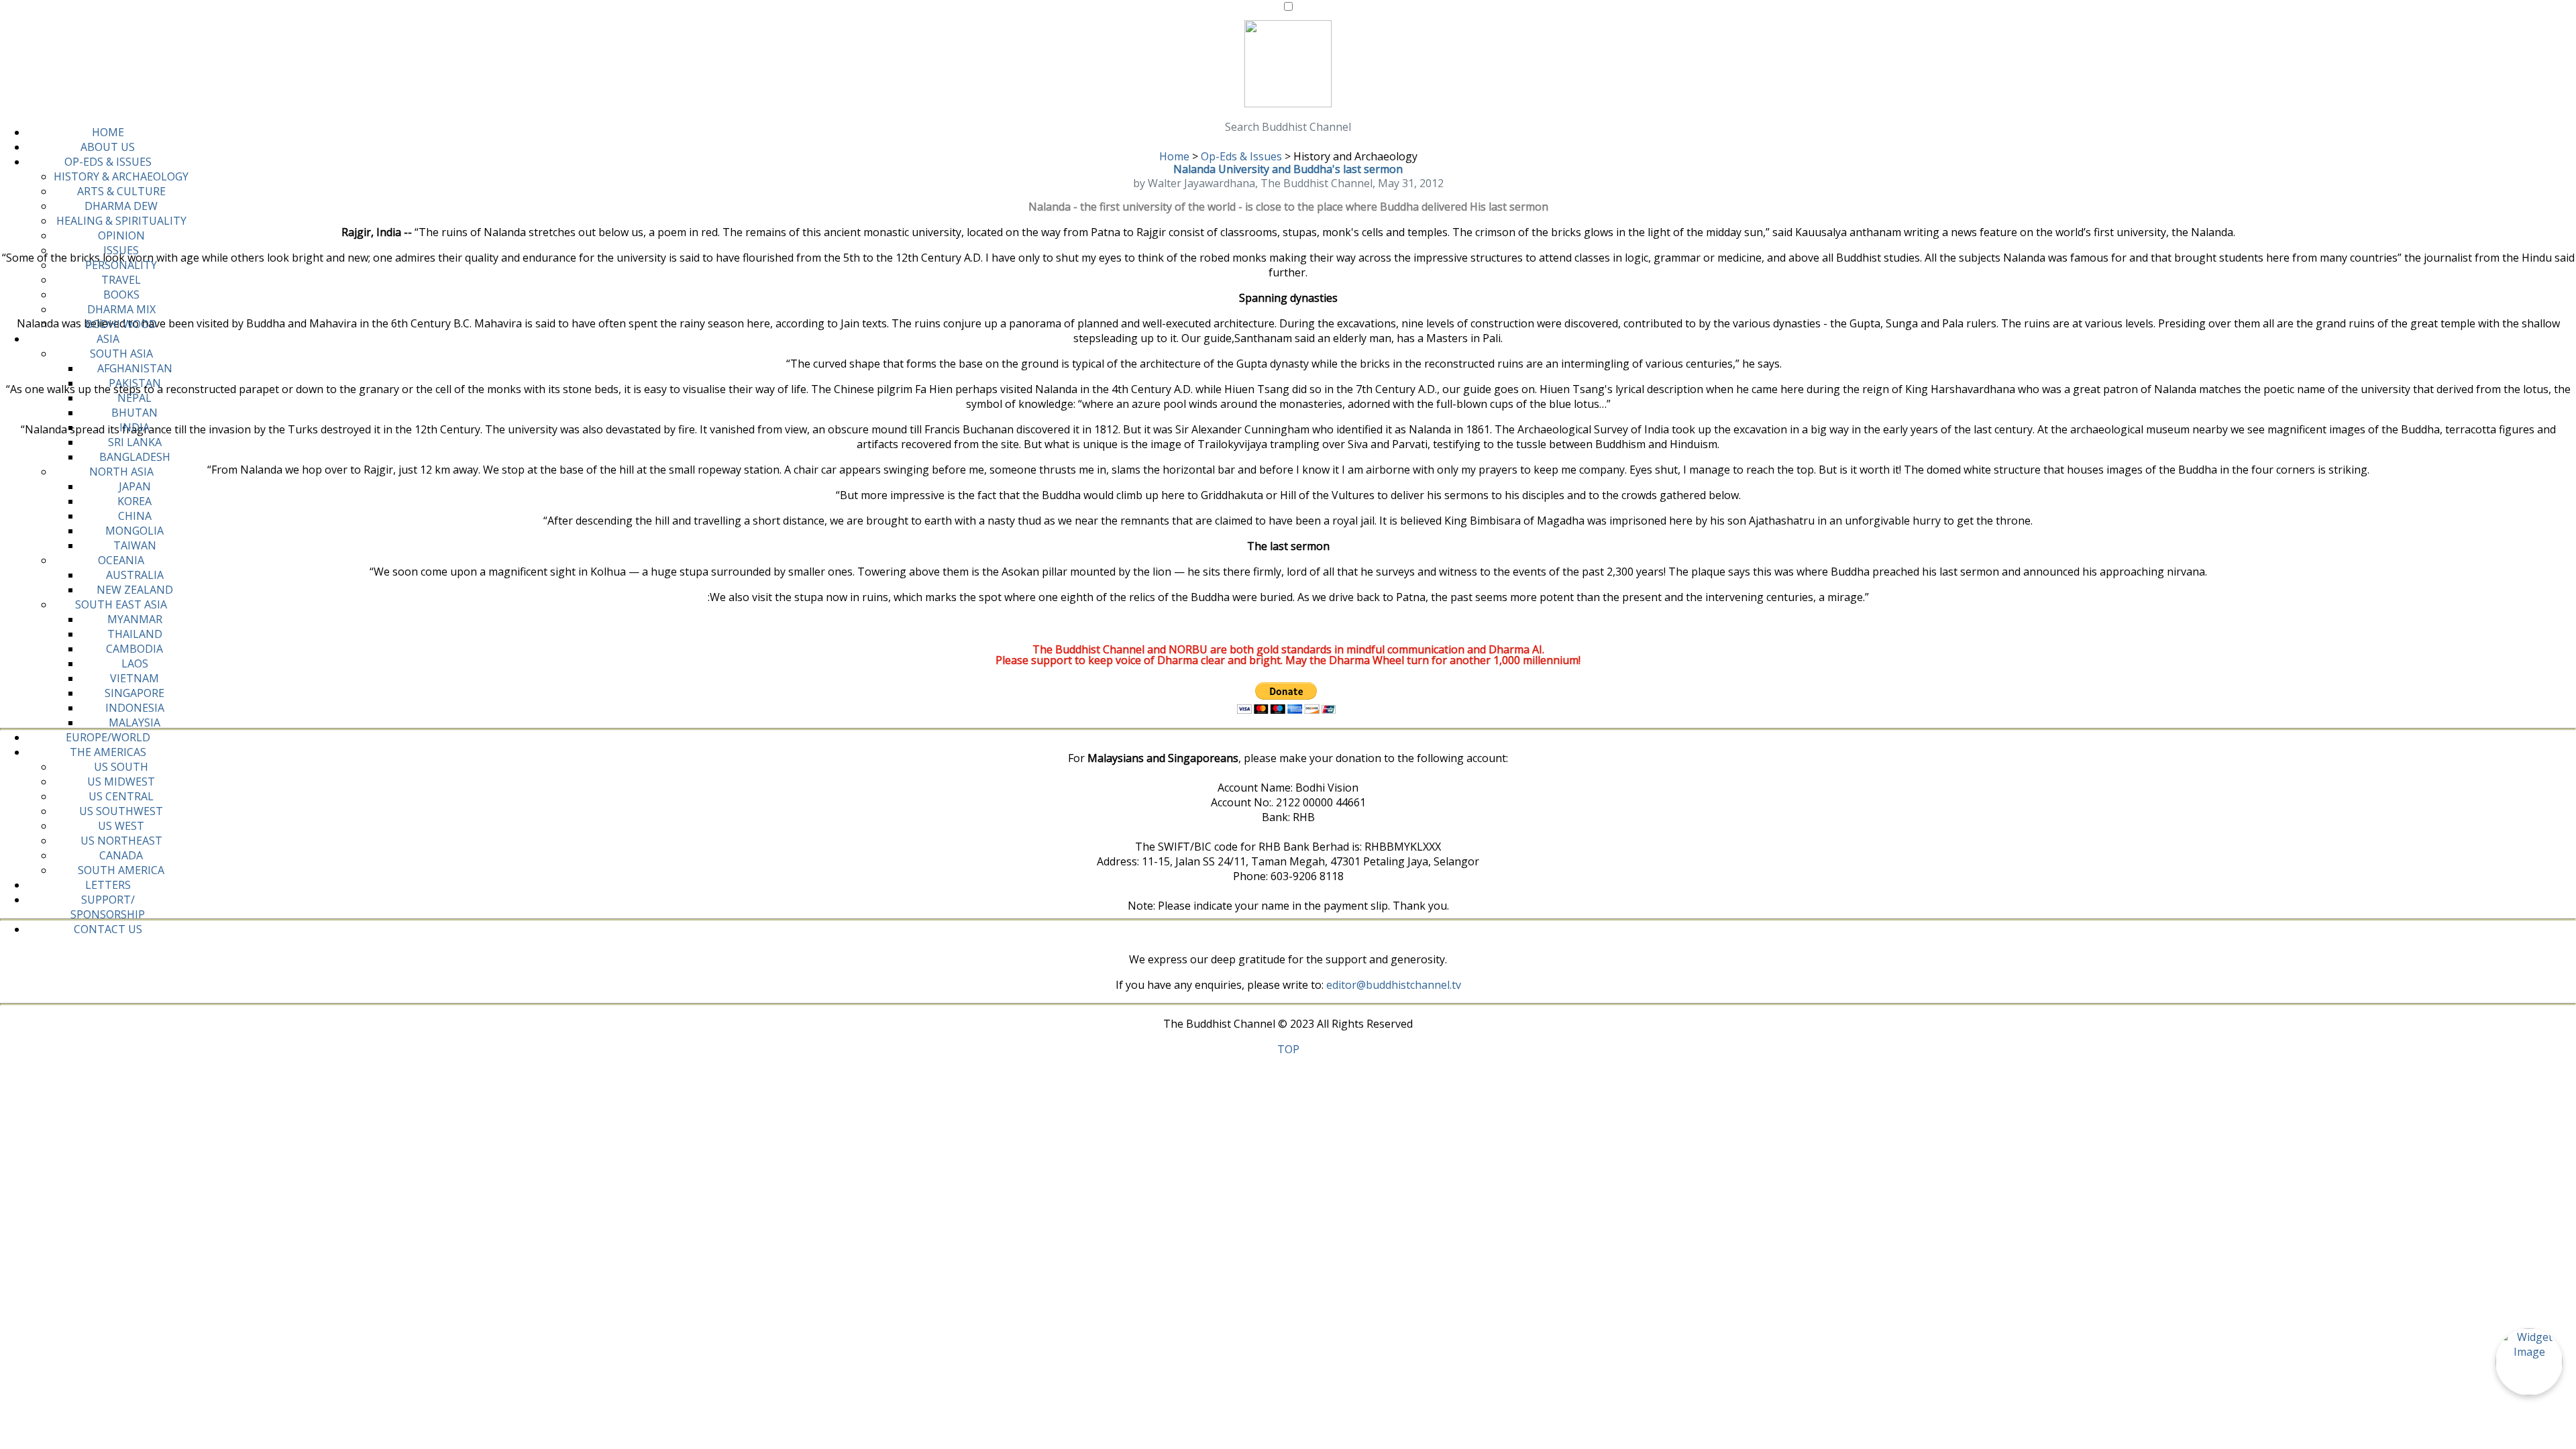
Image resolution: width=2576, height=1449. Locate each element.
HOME (108, 132)
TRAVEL (121, 280)
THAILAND (135, 634)
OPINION (121, 235)
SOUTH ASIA (121, 354)
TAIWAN (135, 545)
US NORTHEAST (121, 841)
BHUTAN (135, 413)
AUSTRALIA (135, 575)
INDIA (135, 427)
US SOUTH (121, 767)
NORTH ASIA (121, 472)
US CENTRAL (121, 796)
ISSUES (121, 250)
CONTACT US (108, 929)
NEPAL (135, 398)
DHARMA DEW (121, 206)
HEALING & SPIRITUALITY (121, 221)
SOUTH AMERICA (121, 870)
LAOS (135, 663)
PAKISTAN (135, 383)
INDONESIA (135, 708)
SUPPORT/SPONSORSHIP (108, 907)
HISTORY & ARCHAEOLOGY (121, 176)
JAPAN (135, 486)
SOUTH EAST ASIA (121, 604)
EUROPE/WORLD (108, 737)
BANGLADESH (135, 457)
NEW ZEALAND (135, 590)
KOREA (135, 501)
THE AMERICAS (108, 752)
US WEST (121, 826)
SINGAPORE (135, 693)
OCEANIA (121, 560)
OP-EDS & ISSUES (108, 162)
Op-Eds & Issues (1241, 156)
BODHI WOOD (121, 324)
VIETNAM (135, 678)
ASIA (108, 339)
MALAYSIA (135, 722)
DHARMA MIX (121, 309)
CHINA (135, 516)
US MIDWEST (121, 782)
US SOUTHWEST (121, 811)
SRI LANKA (135, 442)
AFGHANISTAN (135, 368)
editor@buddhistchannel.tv (1394, 985)
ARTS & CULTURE (121, 191)
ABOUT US (108, 147)
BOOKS (121, 294)
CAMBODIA (135, 649)
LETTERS (108, 885)
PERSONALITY (121, 265)
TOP (1288, 1049)
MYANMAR (135, 619)
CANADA (121, 855)
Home (1174, 156)
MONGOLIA (135, 531)
